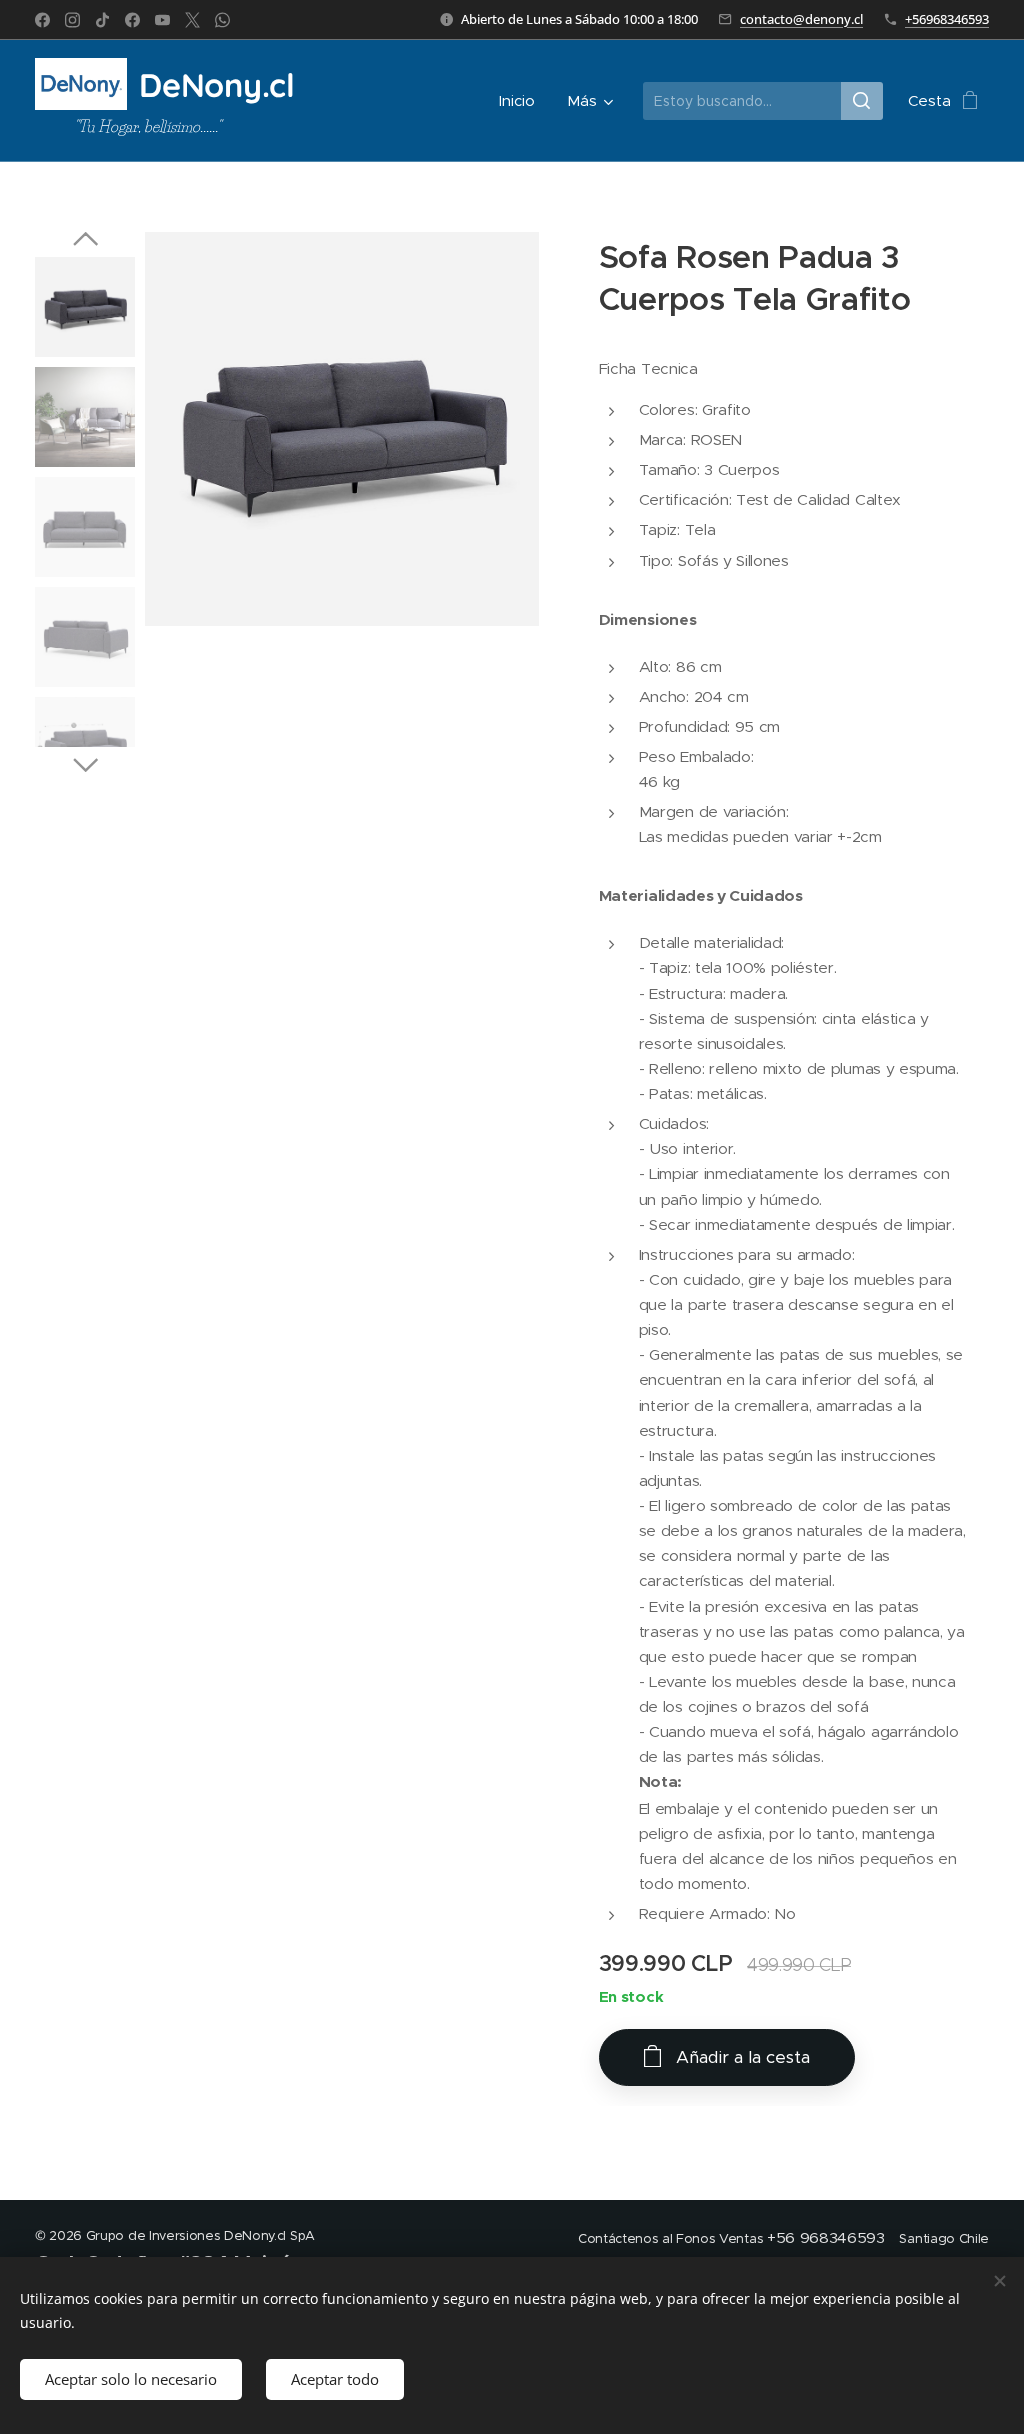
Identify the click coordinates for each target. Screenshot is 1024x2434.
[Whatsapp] (222, 20)
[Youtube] (162, 20)
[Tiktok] (102, 20)
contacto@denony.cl (801, 19)
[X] (192, 20)
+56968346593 (947, 19)
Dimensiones (647, 620)
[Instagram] (72, 20)
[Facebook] (42, 20)
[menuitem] (522, 101)
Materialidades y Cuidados (701, 896)
